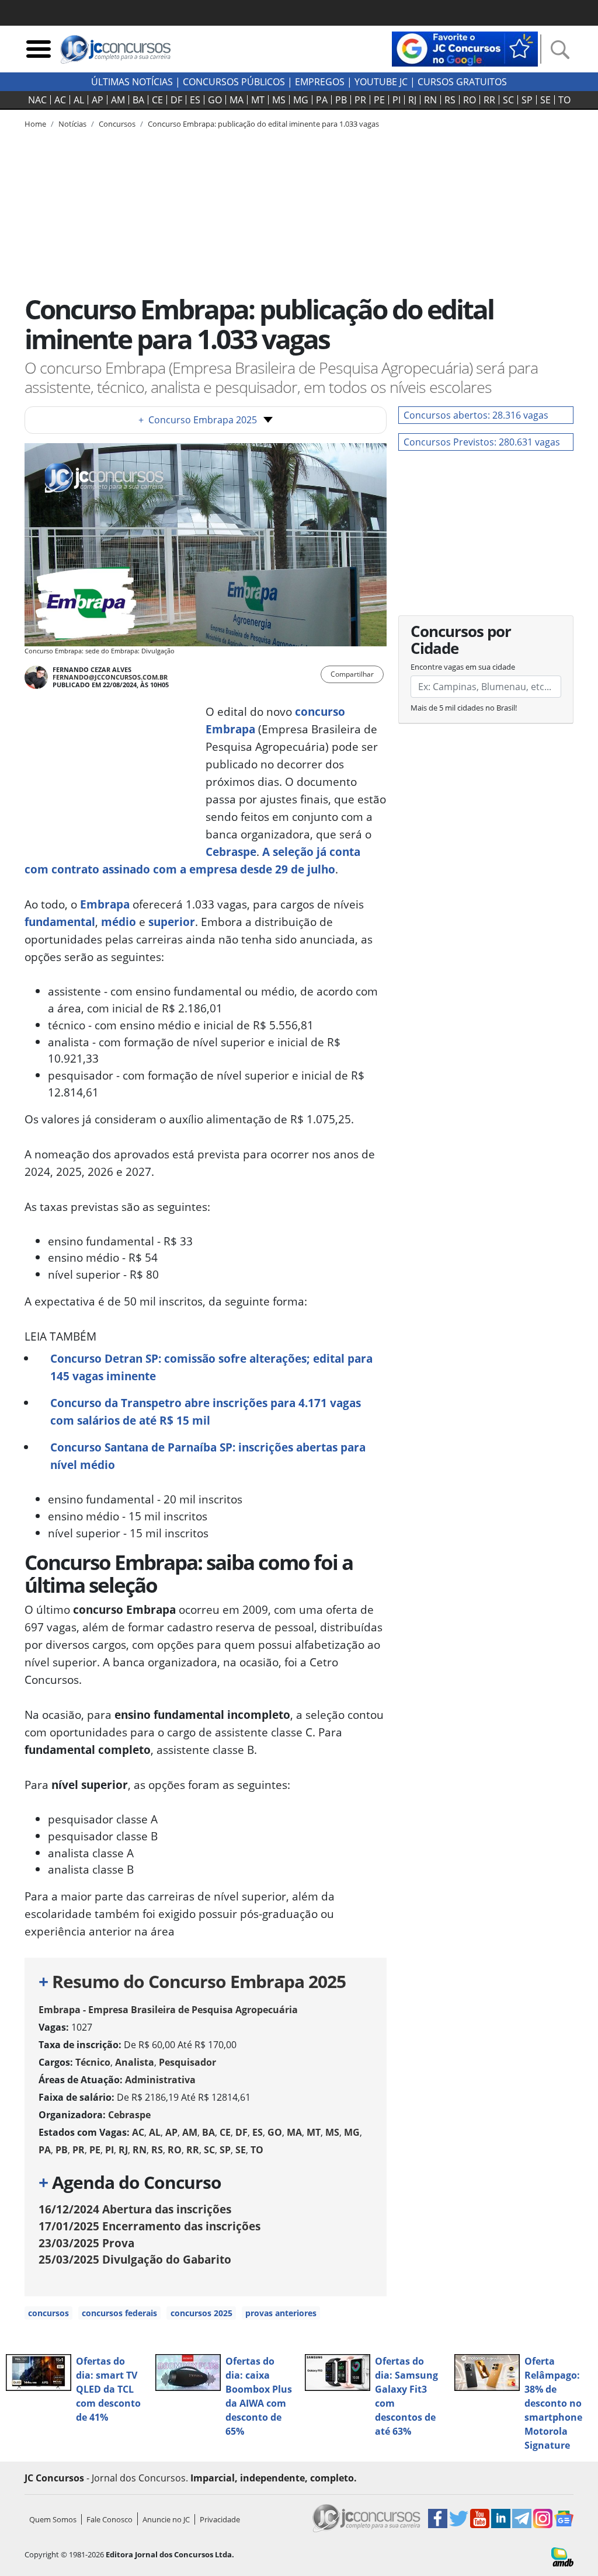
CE (157, 100)
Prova (86, 2243)
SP (527, 100)
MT (258, 100)
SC (508, 100)
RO (470, 100)
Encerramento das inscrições (149, 2226)
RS (450, 100)
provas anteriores (281, 2313)
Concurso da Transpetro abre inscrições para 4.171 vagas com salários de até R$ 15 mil (206, 1411)
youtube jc (381, 82)
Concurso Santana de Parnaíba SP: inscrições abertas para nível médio (208, 1456)
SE (545, 100)
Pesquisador (187, 2062)
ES (195, 100)
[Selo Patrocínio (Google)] (465, 48)
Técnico (93, 2062)
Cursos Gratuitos (462, 82)
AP (98, 100)
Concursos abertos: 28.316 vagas (476, 415)
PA (322, 100)
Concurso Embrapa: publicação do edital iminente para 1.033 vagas (263, 124)
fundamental (60, 922)
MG (301, 100)
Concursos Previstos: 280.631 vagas (482, 442)
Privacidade (220, 2519)
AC (60, 100)
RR (489, 100)
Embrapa (105, 904)
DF (176, 100)
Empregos (320, 82)
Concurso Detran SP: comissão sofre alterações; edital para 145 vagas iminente (211, 1367)
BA (138, 100)
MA (237, 100)
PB (341, 100)
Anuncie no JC (166, 2519)
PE (379, 100)
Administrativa (160, 2080)
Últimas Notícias (132, 82)
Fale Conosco (109, 2519)
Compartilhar (352, 674)
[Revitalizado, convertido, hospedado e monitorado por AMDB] (562, 2556)
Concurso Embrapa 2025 (198, 420)
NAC (37, 100)
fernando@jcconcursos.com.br (110, 677)
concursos (48, 2313)
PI (397, 100)
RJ (412, 100)
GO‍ (215, 100)
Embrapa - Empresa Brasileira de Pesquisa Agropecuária (168, 2010)
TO (564, 100)
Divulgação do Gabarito (135, 2259)
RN (430, 100)
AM (118, 100)
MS (279, 100)
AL (79, 100)
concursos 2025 (201, 2313)
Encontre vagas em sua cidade (463, 667)
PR (360, 100)
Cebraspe (231, 852)
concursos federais (119, 2313)
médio (119, 922)
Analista (135, 2062)
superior (172, 922)
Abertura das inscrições (135, 2209)
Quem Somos (53, 2519)
